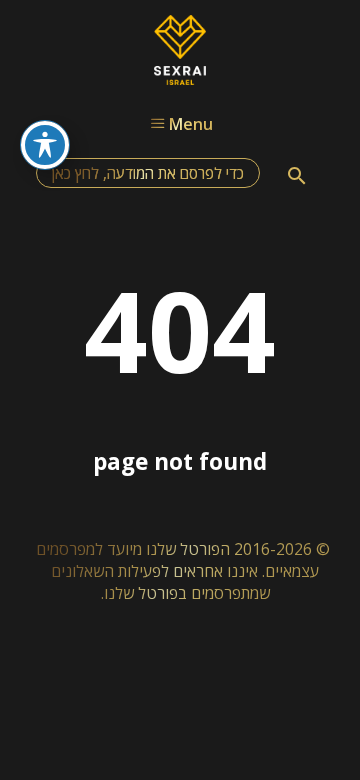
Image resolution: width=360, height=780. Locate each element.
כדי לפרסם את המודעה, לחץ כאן (148, 173)
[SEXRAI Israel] (180, 79)
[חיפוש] (297, 176)
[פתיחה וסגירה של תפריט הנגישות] (45, 145)
